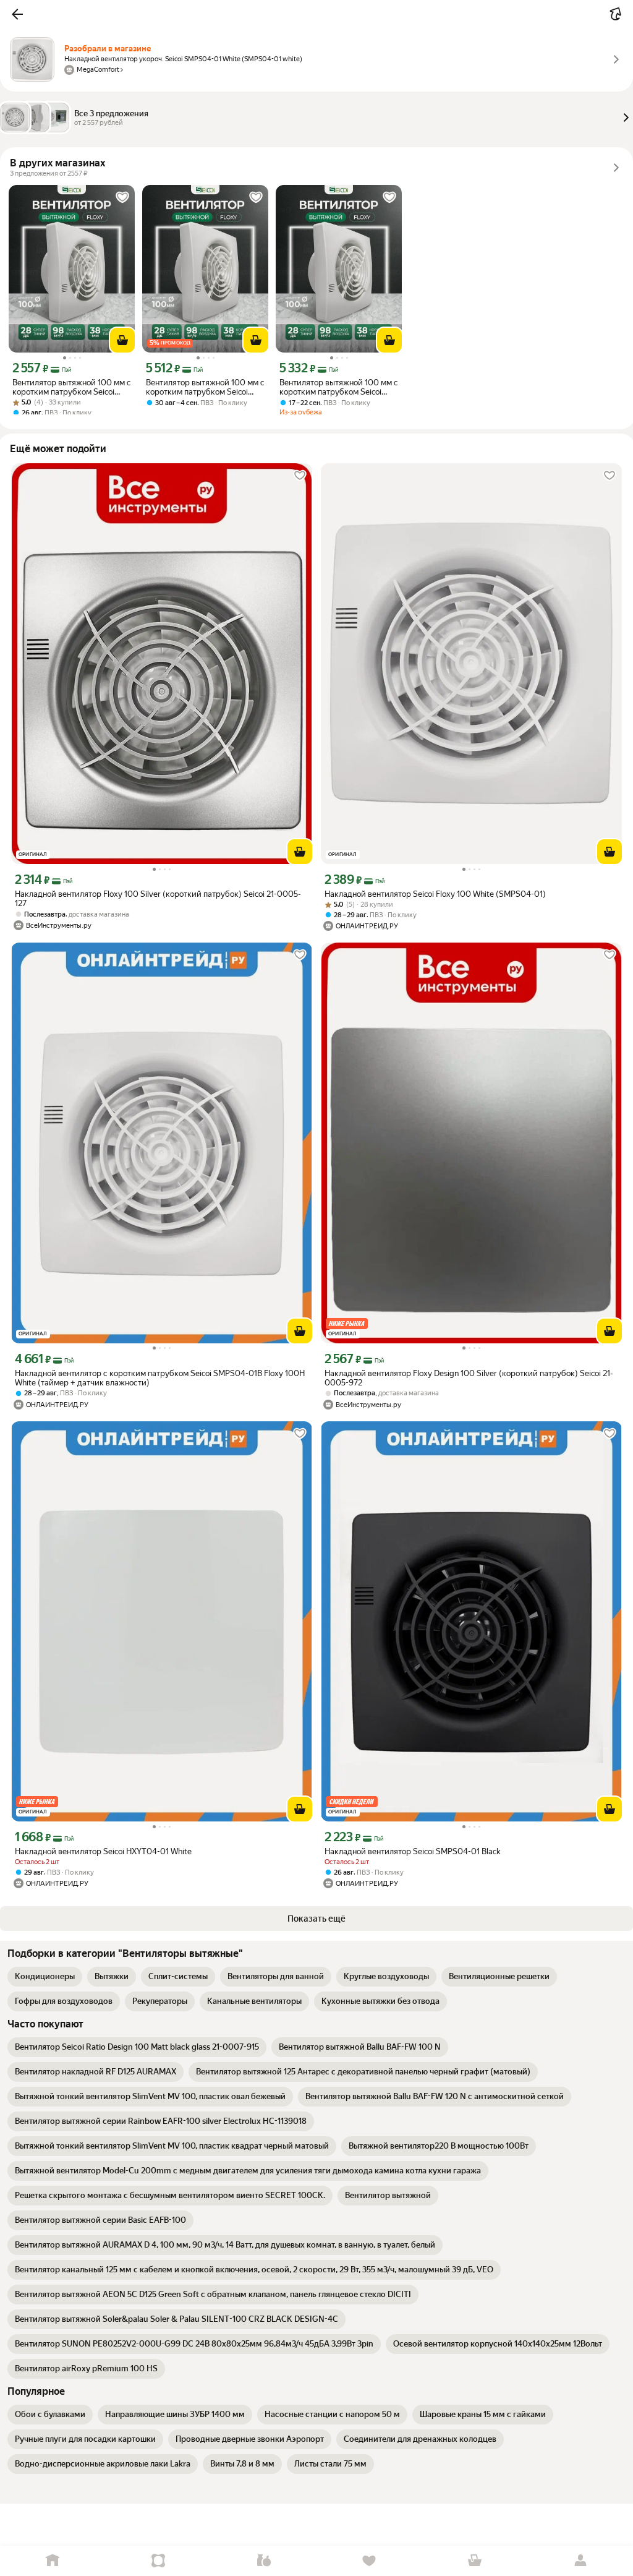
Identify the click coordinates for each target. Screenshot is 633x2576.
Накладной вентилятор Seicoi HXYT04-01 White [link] (103, 1851)
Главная (53, 2561)
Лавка (264, 2561)
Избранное (369, 2561)
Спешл (159, 2561)
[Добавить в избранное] (122, 197)
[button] (17, 14)
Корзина (475, 2561)
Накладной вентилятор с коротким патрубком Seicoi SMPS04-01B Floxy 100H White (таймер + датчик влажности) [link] (160, 1378)
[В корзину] (122, 340)
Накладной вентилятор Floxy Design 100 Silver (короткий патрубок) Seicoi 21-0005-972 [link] (469, 1378)
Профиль (580, 2561)
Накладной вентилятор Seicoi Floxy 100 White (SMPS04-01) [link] (435, 894)
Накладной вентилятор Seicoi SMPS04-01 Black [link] (412, 1851)
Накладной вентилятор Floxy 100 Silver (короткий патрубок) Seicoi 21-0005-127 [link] (158, 899)
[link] (45, 1977)
